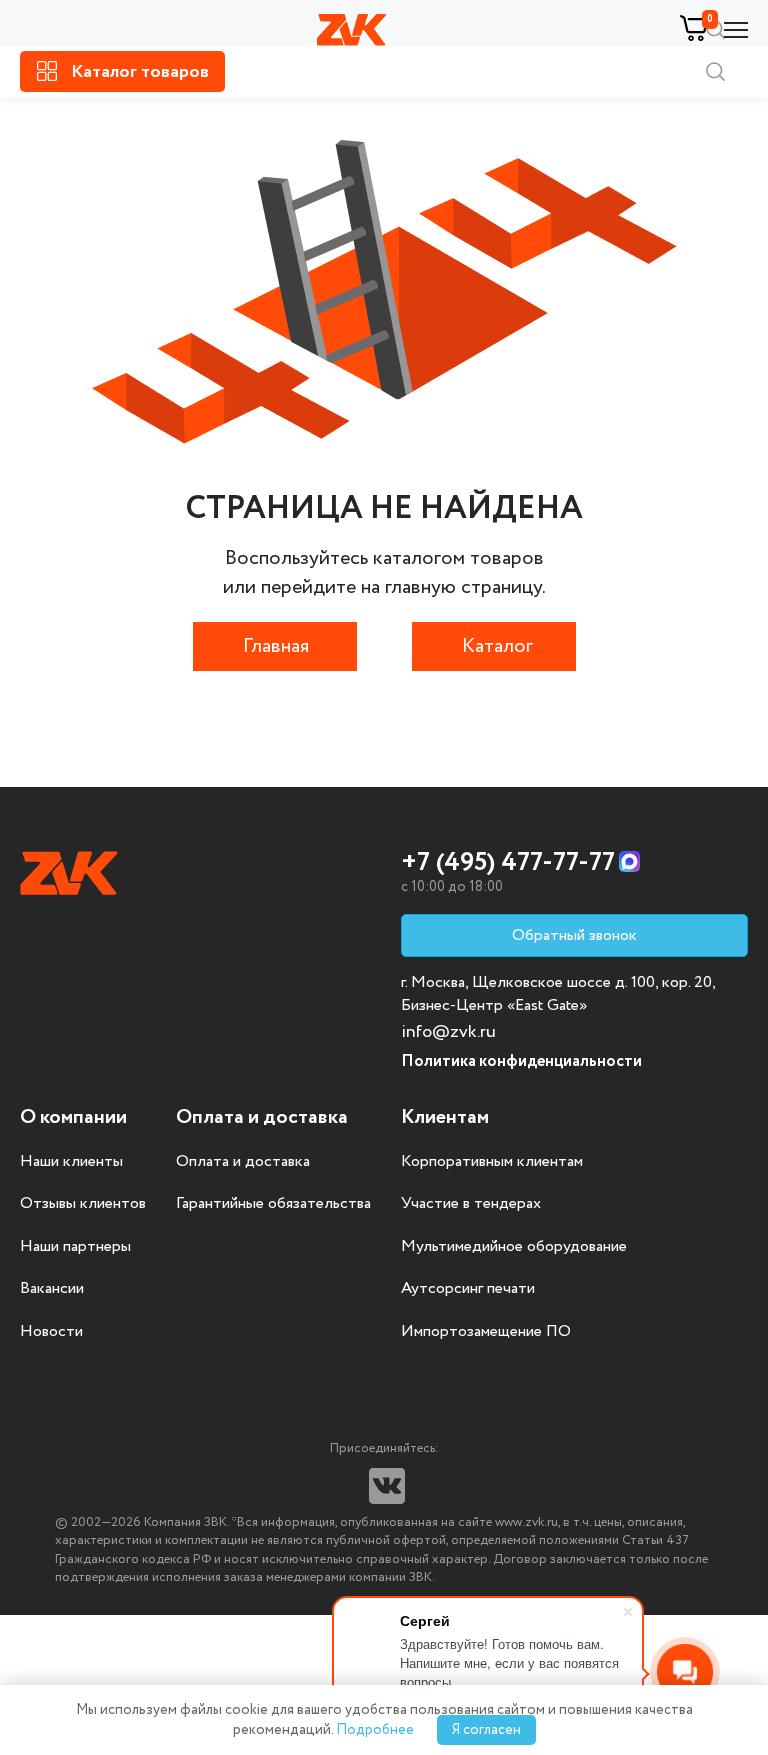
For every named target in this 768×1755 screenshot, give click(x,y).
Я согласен (486, 1730)
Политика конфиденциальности (521, 1061)
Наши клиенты (71, 1162)
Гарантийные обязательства (273, 1204)
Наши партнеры (75, 1247)
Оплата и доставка (243, 1162)
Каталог (497, 646)
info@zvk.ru (448, 1032)
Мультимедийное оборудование (514, 1247)
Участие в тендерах (471, 1204)
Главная (276, 646)
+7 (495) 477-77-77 (508, 863)
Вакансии (52, 1289)
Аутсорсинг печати (468, 1289)
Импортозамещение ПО (486, 1332)
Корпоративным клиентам (492, 1162)
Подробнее (375, 1730)
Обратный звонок (574, 935)
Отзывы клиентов (83, 1204)
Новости (51, 1332)
